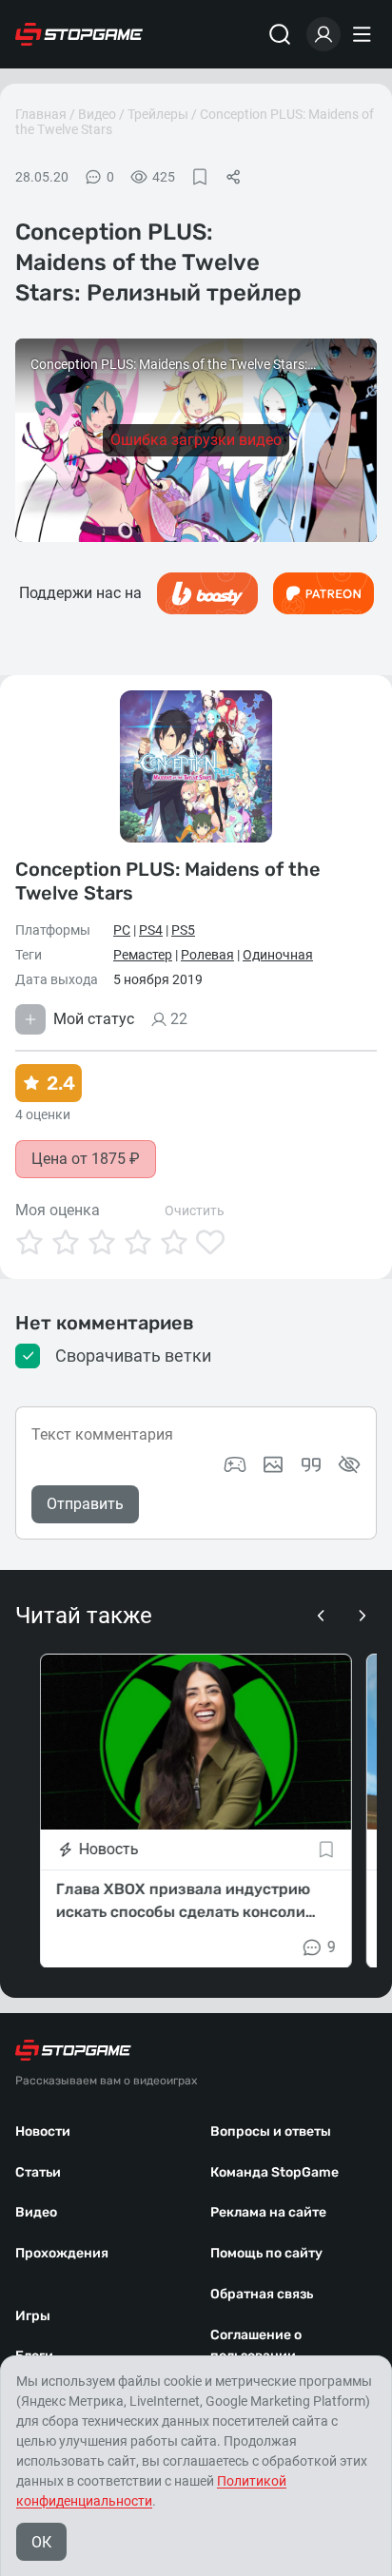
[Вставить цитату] (311, 1464)
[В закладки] (200, 177)
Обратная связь (262, 2294)
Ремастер (143, 955)
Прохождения (62, 2253)
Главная (41, 114)
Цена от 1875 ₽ (86, 1159)
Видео (97, 114)
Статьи (38, 2172)
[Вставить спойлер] (349, 1464)
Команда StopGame (274, 2172)
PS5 (183, 930)
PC (122, 930)
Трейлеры (158, 114)
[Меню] (364, 34)
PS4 (151, 930)
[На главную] (79, 34)
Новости (43, 2131)
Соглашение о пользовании (256, 2346)
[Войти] (323, 34)
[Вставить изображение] (273, 1464)
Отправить (85, 1504)
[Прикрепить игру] (235, 1464)
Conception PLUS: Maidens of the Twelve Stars (168, 881)
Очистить (195, 1211)
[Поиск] (280, 34)
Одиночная (278, 955)
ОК (41, 2542)
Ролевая (207, 955)
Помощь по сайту (266, 2253)
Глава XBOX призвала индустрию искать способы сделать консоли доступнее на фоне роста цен (183, 1901)
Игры (33, 2316)
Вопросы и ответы (271, 2131)
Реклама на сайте (268, 2212)
